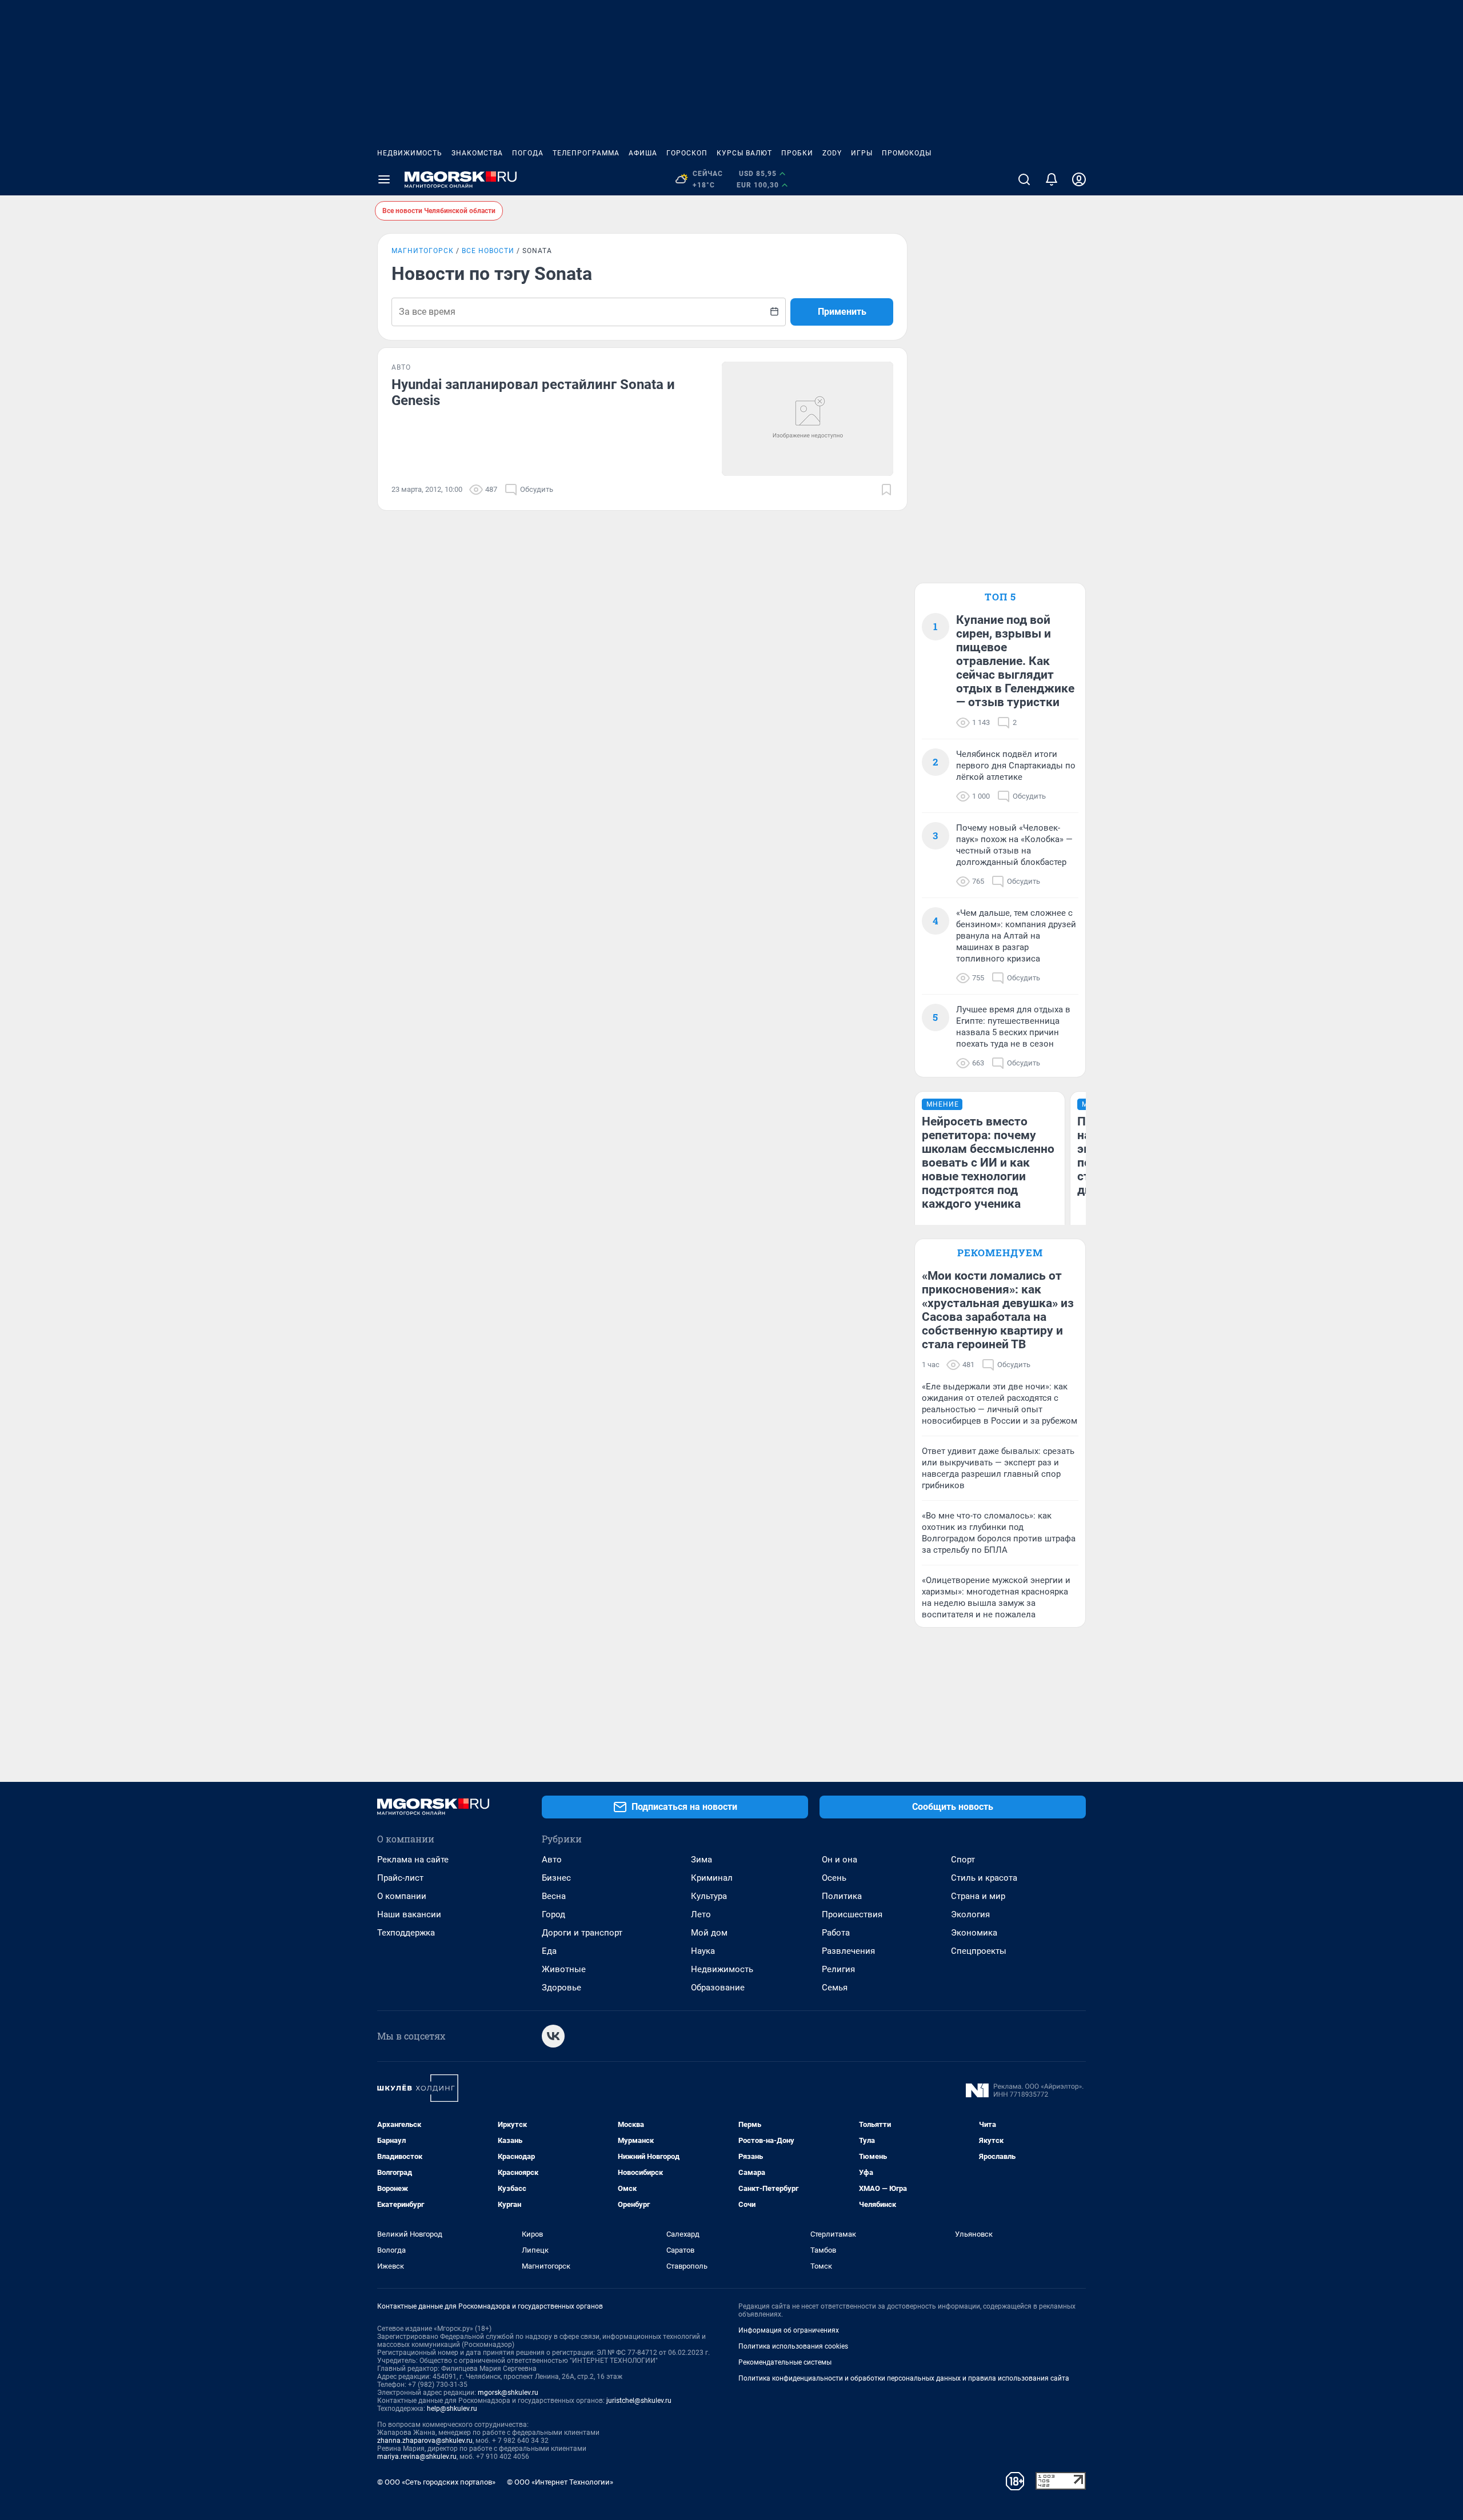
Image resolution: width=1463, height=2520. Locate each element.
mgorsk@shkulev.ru (508, 2393)
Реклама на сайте (413, 1860)
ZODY (832, 153)
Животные (564, 1969)
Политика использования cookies (793, 2346)
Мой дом (709, 1933)
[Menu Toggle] (384, 179)
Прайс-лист (400, 1878)
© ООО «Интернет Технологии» (560, 2482)
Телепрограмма (586, 153)
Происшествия (852, 1914)
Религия (838, 1969)
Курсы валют (744, 153)
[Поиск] (1024, 179)
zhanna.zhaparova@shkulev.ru (425, 2441)
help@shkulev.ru (452, 2409)
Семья (835, 1988)
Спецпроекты (979, 1951)
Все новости (488, 251)
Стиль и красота (984, 1878)
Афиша (643, 153)
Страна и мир (978, 1896)
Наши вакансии (409, 1914)
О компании (402, 1896)
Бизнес (556, 1878)
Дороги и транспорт (582, 1933)
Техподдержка (406, 1933)
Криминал (712, 1878)
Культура (709, 1896)
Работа (836, 1933)
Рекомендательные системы (785, 2362)
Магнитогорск (423, 251)
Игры (862, 153)
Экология (970, 1914)
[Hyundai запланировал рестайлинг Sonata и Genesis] (808, 419)
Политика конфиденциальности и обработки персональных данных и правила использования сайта (904, 2378)
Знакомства (477, 153)
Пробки (797, 153)
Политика (842, 1896)
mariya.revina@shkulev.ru (417, 2457)
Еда (549, 1951)
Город (553, 1914)
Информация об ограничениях (789, 2330)
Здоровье (561, 1988)
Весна (554, 1896)
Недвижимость (410, 153)
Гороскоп (687, 153)
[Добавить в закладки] (886, 490)
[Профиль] (1079, 179)
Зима (701, 1860)
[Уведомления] (1052, 179)
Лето (701, 1914)
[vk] (553, 2036)
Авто (552, 1860)
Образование (718, 1988)
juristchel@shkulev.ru (639, 2401)
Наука (703, 1951)
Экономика (974, 1933)
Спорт (963, 1860)
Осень (834, 1878)
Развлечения (848, 1951)
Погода (528, 153)
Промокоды (907, 153)
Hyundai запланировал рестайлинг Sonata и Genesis (533, 392)
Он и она (840, 1860)
